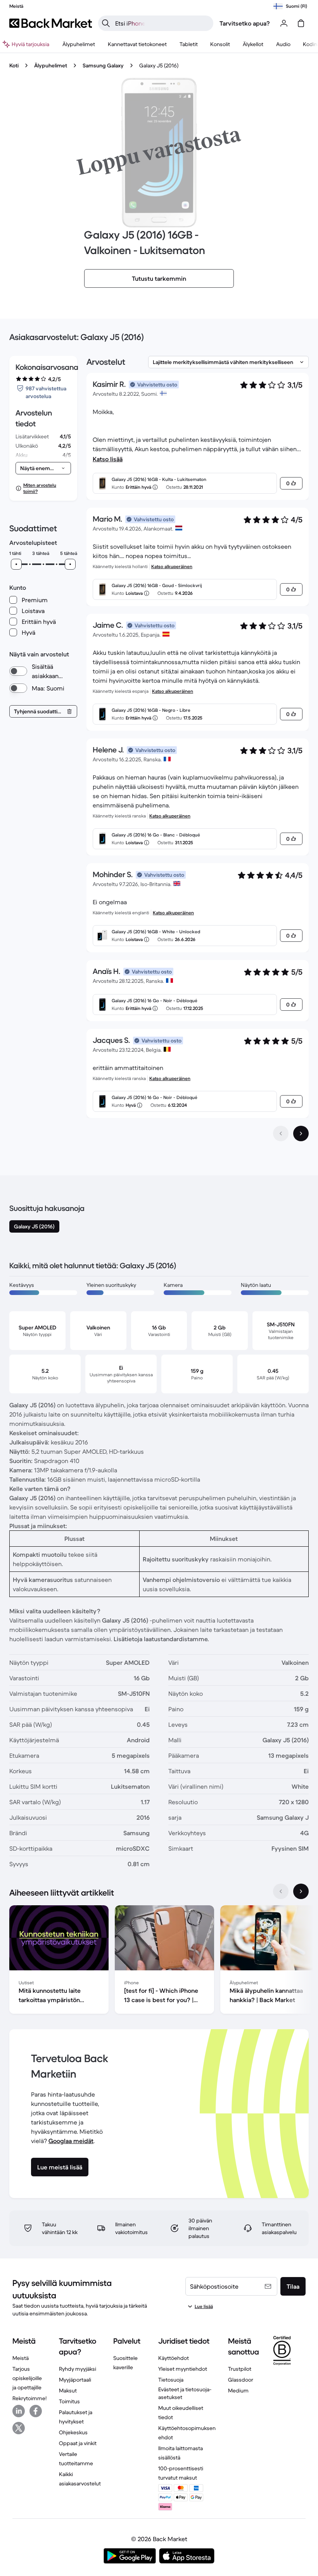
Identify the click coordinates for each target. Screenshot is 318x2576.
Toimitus (69, 2401)
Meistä (21, 2358)
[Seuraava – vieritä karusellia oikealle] (301, 1891)
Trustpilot (240, 2369)
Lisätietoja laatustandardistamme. (161, 1639)
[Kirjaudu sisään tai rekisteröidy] (284, 23)
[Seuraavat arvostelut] (301, 1133)
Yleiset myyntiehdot (183, 2369)
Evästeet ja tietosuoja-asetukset (185, 2393)
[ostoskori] (301, 23)
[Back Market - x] (19, 2428)
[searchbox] (162, 23)
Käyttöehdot (174, 2358)
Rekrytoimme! (29, 2398)
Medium (238, 2391)
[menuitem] (79, 44)
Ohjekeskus (73, 2432)
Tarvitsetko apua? (245, 23)
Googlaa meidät (71, 2141)
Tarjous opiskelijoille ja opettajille (27, 2378)
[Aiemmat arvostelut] (281, 1133)
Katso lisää (108, 459)
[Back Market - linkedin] (19, 2411)
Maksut (68, 2391)
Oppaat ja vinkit (78, 2443)
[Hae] (106, 23)
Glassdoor (241, 2380)
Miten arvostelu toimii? (40, 488)
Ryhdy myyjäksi (78, 2369)
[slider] (16, 564)
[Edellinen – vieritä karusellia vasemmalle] (281, 1891)
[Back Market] (51, 23)
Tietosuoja (171, 2380)
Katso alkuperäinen (172, 566)
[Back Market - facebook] (36, 2411)
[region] (159, 1961)
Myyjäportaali (75, 2380)
